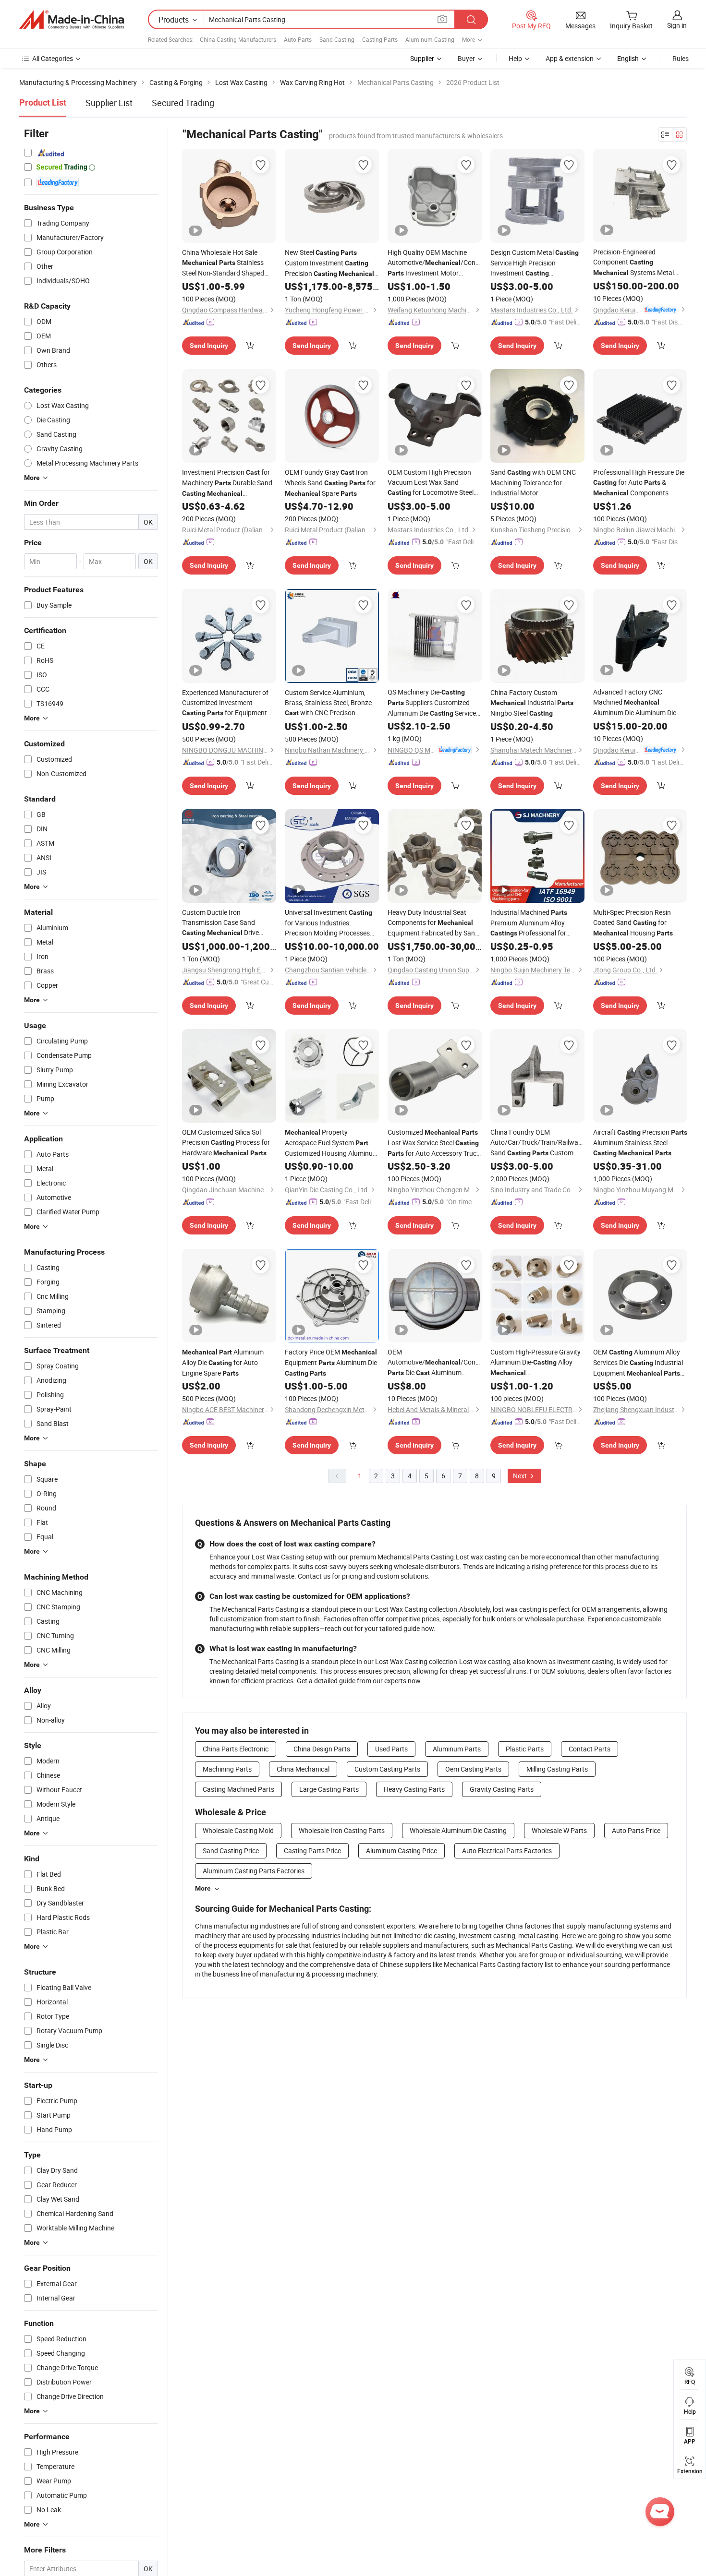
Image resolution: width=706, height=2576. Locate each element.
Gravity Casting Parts (502, 1789)
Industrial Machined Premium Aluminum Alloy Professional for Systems (529, 923)
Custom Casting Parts (387, 1769)
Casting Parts (380, 39)
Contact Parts (590, 1749)
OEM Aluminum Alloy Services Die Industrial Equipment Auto (638, 1363)
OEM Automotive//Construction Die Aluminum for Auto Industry (435, 1363)
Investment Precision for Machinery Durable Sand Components (227, 483)
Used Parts (391, 1749)
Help (515, 58)
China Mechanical (303, 1769)
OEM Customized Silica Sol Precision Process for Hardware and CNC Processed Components (226, 1143)
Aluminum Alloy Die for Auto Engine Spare (223, 1362)
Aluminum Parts (457, 1749)
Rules (681, 58)
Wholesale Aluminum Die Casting (458, 1830)
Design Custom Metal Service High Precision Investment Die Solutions (535, 263)
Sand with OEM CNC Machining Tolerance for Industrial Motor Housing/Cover (533, 483)
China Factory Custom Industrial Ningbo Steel (532, 703)
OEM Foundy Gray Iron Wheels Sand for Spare (330, 483)
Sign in (677, 25)
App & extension (570, 58)
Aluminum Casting (430, 39)
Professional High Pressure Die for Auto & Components (639, 482)
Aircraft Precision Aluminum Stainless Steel (640, 1142)
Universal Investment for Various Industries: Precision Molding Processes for (329, 923)
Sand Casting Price (231, 1851)
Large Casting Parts (329, 1789)
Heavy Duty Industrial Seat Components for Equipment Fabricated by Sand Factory (433, 923)
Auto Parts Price (636, 1830)
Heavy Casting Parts (414, 1789)
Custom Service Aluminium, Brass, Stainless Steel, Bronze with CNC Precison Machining (328, 703)
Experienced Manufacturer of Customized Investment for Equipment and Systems (225, 703)
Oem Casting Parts (473, 1769)
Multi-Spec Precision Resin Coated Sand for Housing (633, 923)
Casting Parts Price (312, 1851)
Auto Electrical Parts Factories (507, 1851)
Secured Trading (183, 103)
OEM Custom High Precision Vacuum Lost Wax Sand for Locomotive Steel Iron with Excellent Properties (431, 483)
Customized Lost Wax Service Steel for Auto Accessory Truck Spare (434, 1143)
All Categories (53, 58)
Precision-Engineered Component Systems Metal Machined (633, 263)
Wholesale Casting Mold (238, 1830)
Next (521, 1476)
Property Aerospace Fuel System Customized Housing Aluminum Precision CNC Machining (332, 1143)
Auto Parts (298, 39)
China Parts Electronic (236, 1749)
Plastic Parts (525, 1749)
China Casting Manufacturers (238, 39)
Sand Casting (337, 39)
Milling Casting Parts (557, 1769)
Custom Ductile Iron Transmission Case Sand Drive (220, 923)
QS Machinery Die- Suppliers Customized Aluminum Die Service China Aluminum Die (432, 703)
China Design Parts (322, 1749)
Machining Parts (227, 1769)
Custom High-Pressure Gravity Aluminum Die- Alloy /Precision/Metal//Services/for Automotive (537, 1363)
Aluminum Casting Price (402, 1851)
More (203, 1888)
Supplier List (109, 103)
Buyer (466, 58)
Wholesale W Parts (559, 1830)
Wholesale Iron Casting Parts (342, 1830)
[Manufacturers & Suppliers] (72, 20)
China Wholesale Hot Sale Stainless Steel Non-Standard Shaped (223, 263)
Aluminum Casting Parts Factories (254, 1871)
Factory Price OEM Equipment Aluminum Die (331, 1362)
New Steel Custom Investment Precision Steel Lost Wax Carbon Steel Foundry (329, 263)
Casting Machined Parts (238, 1789)
